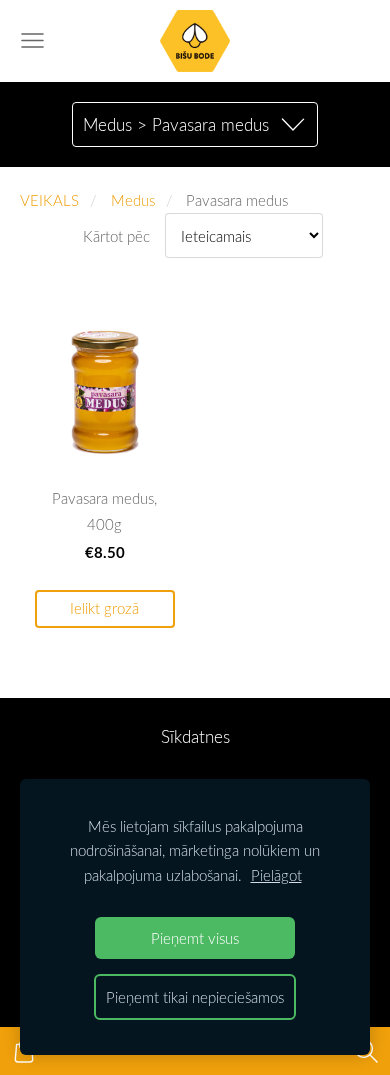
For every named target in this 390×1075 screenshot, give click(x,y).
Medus (133, 200)
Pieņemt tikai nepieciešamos (195, 997)
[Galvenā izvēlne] (32, 40)
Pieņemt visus (195, 938)
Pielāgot (276, 875)
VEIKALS (49, 200)
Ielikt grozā (104, 608)
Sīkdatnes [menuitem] (195, 736)
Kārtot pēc (116, 236)
